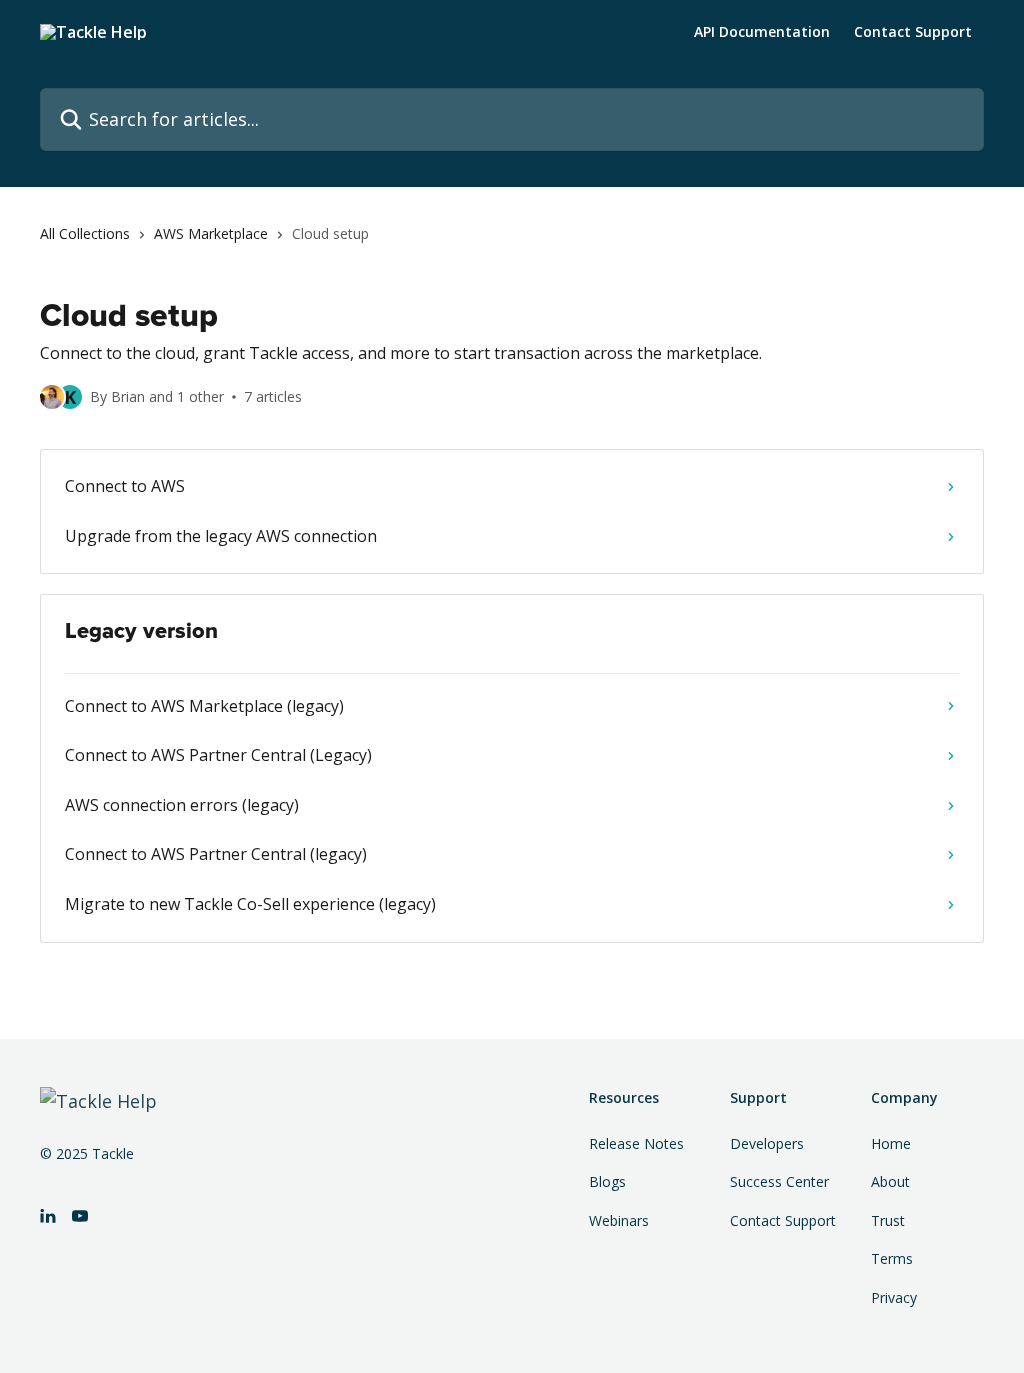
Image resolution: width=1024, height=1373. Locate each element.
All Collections (85, 233)
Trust (888, 1220)
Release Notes (636, 1143)
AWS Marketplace (211, 233)
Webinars (619, 1220)
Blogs (607, 1181)
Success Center (779, 1181)
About (890, 1181)
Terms (892, 1258)
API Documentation (762, 32)
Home (891, 1143)
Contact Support (913, 32)
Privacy (894, 1297)
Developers (767, 1143)
